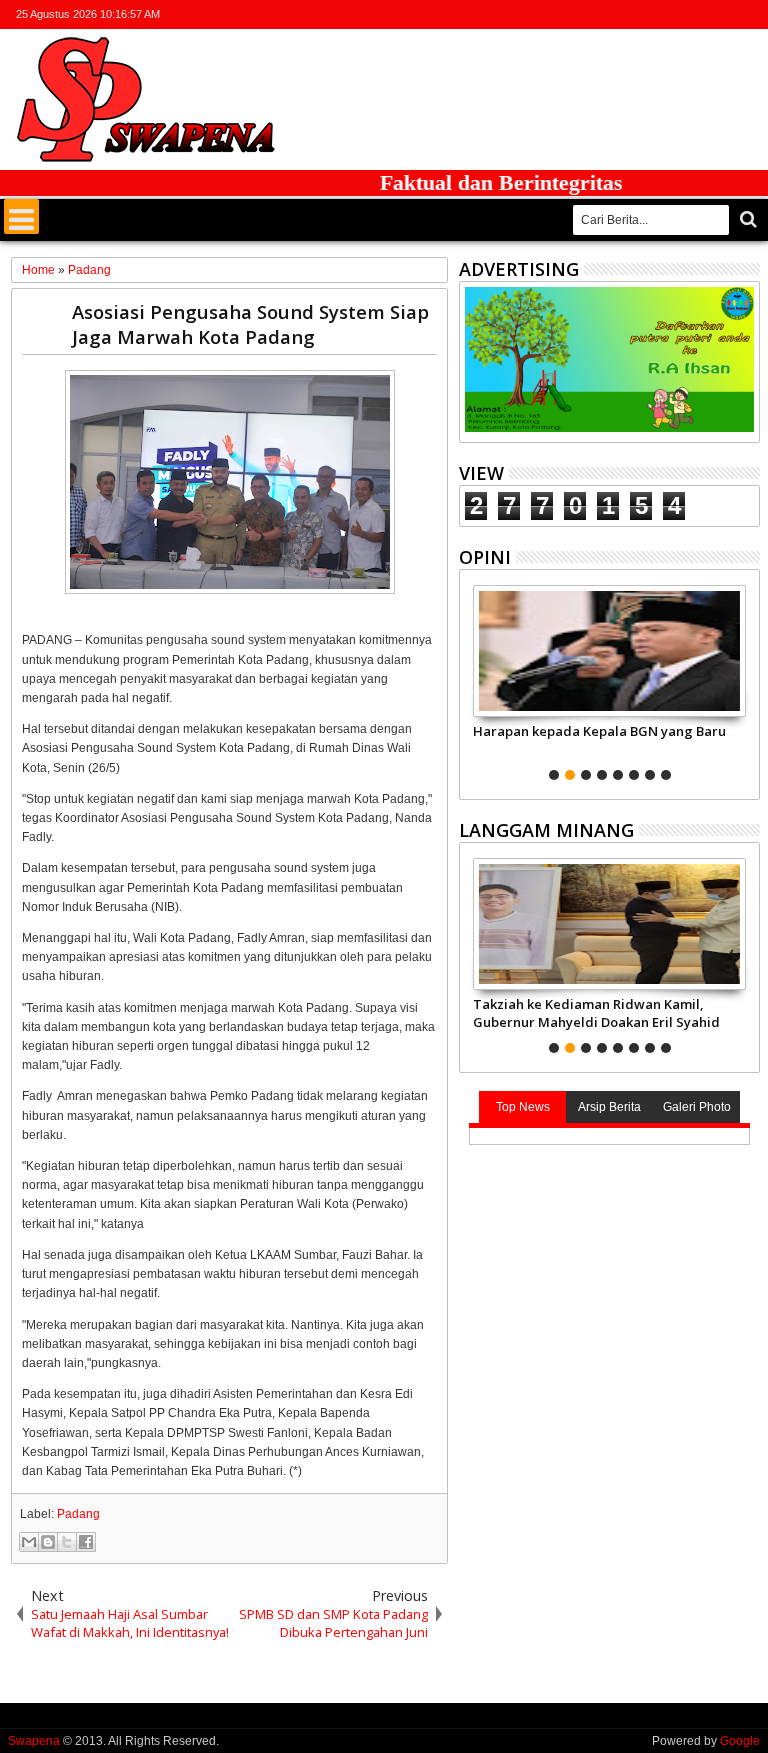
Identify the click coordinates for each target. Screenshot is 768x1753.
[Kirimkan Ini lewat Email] (29, 1542)
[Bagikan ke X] (67, 1542)
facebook (669, 14)
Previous (746, 680)
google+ (695, 14)
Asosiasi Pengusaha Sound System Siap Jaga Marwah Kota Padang (250, 324)
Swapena (34, 1741)
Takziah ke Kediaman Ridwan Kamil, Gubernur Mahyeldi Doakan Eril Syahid (596, 1013)
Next (472, 680)
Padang (78, 1514)
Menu (21, 216)
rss (721, 14)
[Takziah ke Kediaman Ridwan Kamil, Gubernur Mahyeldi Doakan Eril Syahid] (609, 924)
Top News (523, 1107)
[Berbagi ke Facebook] (86, 1542)
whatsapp (747, 14)
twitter (643, 14)
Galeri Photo (697, 1107)
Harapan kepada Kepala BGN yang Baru (599, 731)
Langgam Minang (546, 830)
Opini (485, 557)
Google (740, 1741)
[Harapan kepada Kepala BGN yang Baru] (609, 651)
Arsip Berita (609, 1107)
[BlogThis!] (48, 1542)
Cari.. (746, 219)
